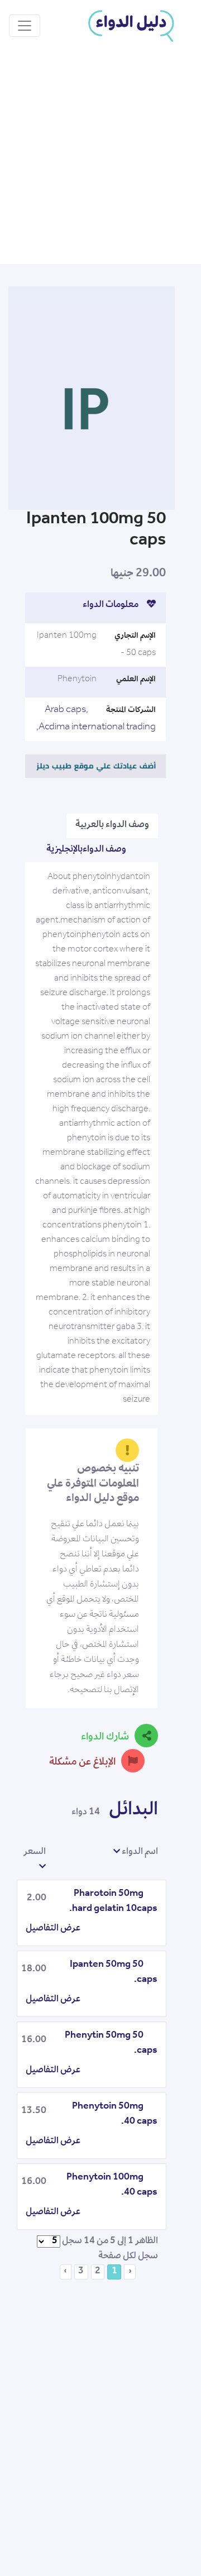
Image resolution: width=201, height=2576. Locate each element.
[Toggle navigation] (25, 26)
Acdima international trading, (96, 728)
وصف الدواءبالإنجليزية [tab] (86, 850)
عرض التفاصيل (53, 1929)
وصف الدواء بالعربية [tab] (112, 825)
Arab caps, (66, 710)
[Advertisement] (100, 158)
